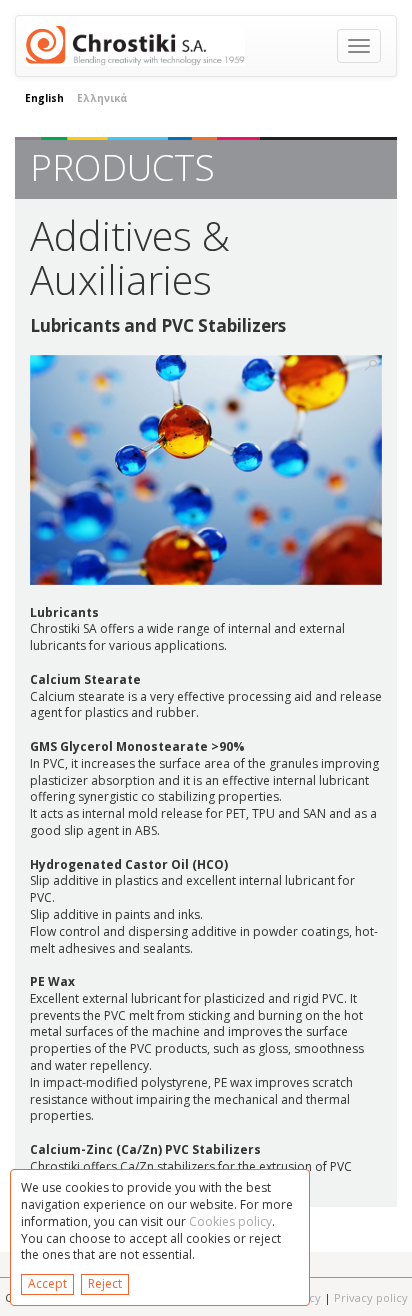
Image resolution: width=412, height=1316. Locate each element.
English (44, 98)
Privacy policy (371, 1297)
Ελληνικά (102, 98)
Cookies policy (230, 1221)
